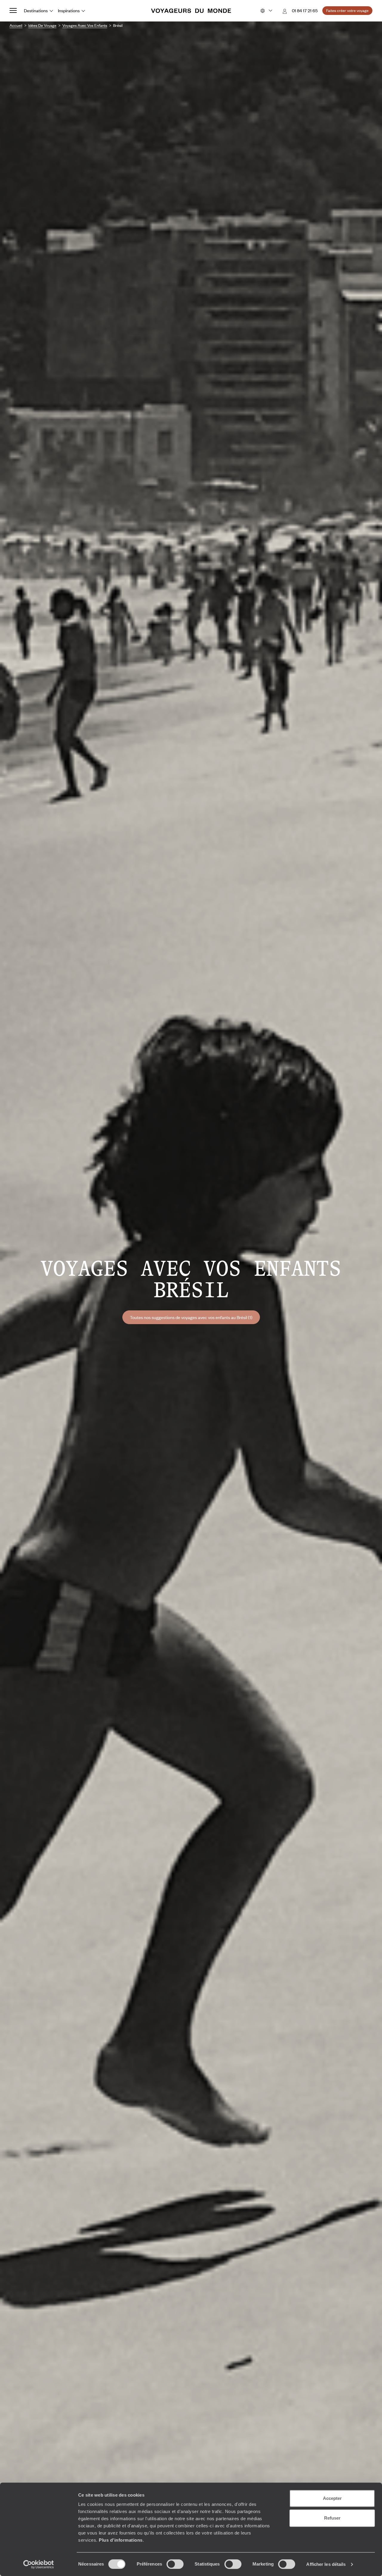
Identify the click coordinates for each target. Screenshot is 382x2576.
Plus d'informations (121, 2540)
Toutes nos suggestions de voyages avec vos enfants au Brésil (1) (191, 1317)
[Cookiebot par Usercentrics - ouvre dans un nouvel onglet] (39, 2564)
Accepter (332, 2498)
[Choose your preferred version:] (266, 11)
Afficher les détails (326, 2564)
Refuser (332, 2518)
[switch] (175, 2564)
